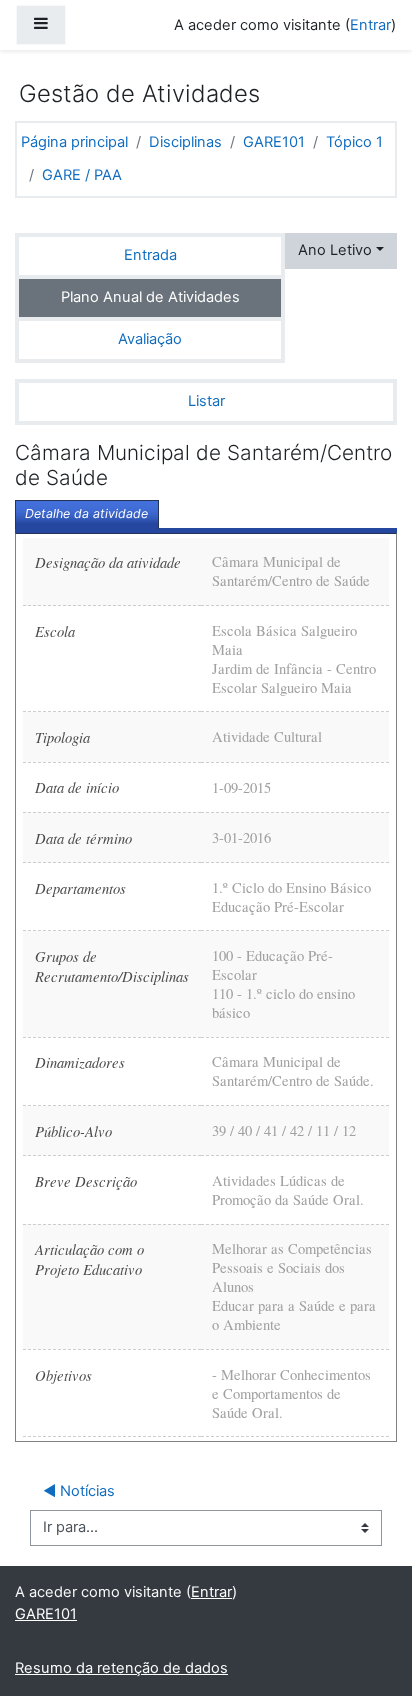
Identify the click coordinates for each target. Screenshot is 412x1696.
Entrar (370, 25)
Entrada (150, 255)
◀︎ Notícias (79, 1491)
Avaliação (150, 339)
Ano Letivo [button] (335, 250)
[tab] (87, 515)
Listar (206, 401)
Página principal (74, 142)
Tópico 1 (354, 142)
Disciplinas (185, 142)
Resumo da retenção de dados (121, 1668)
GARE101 (274, 142)
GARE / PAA (82, 175)
